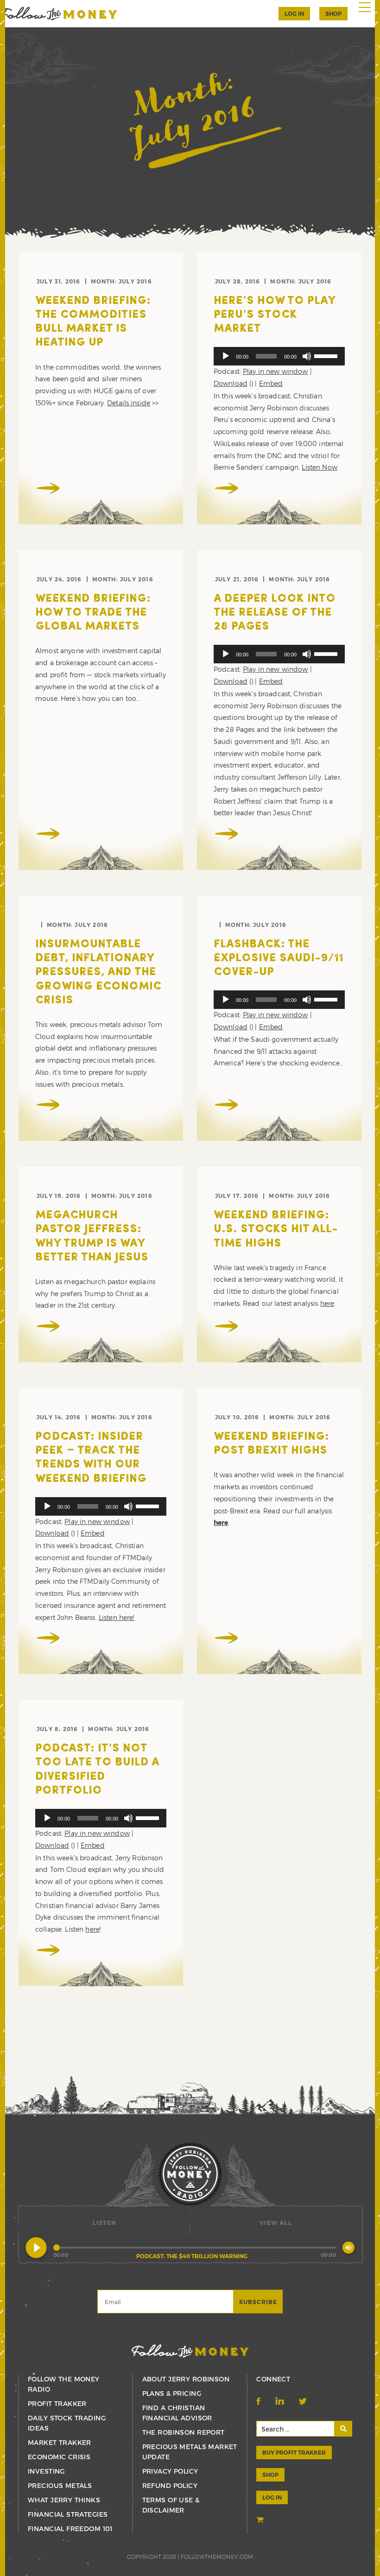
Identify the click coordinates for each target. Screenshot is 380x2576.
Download (231, 383)
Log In (294, 13)
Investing (46, 2471)
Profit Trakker (57, 2403)
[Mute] (307, 356)
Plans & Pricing (172, 2393)
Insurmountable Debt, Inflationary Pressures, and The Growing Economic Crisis (98, 973)
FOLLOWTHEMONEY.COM (217, 2557)
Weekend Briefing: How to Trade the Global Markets (93, 613)
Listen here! (117, 1617)
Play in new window (275, 371)
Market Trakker (60, 2442)
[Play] (226, 356)
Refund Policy (170, 2485)
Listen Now (319, 467)
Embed (271, 383)
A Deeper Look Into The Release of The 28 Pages (275, 613)
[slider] (327, 355)
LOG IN (272, 2497)
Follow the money (190, 2351)
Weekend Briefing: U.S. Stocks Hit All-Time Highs (276, 1229)
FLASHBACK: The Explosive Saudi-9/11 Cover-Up (279, 958)
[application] (279, 356)
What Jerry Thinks (64, 2500)
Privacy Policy (170, 2471)
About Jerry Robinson (186, 2379)
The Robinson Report (184, 2432)
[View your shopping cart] (261, 2520)
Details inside (129, 403)
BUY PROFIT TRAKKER (294, 2452)
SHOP (333, 13)
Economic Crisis (59, 2457)
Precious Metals (60, 2485)
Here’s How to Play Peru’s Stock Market (274, 315)
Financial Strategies (68, 2514)
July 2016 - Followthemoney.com (59, 14)
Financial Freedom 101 (70, 2529)
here (327, 1303)
